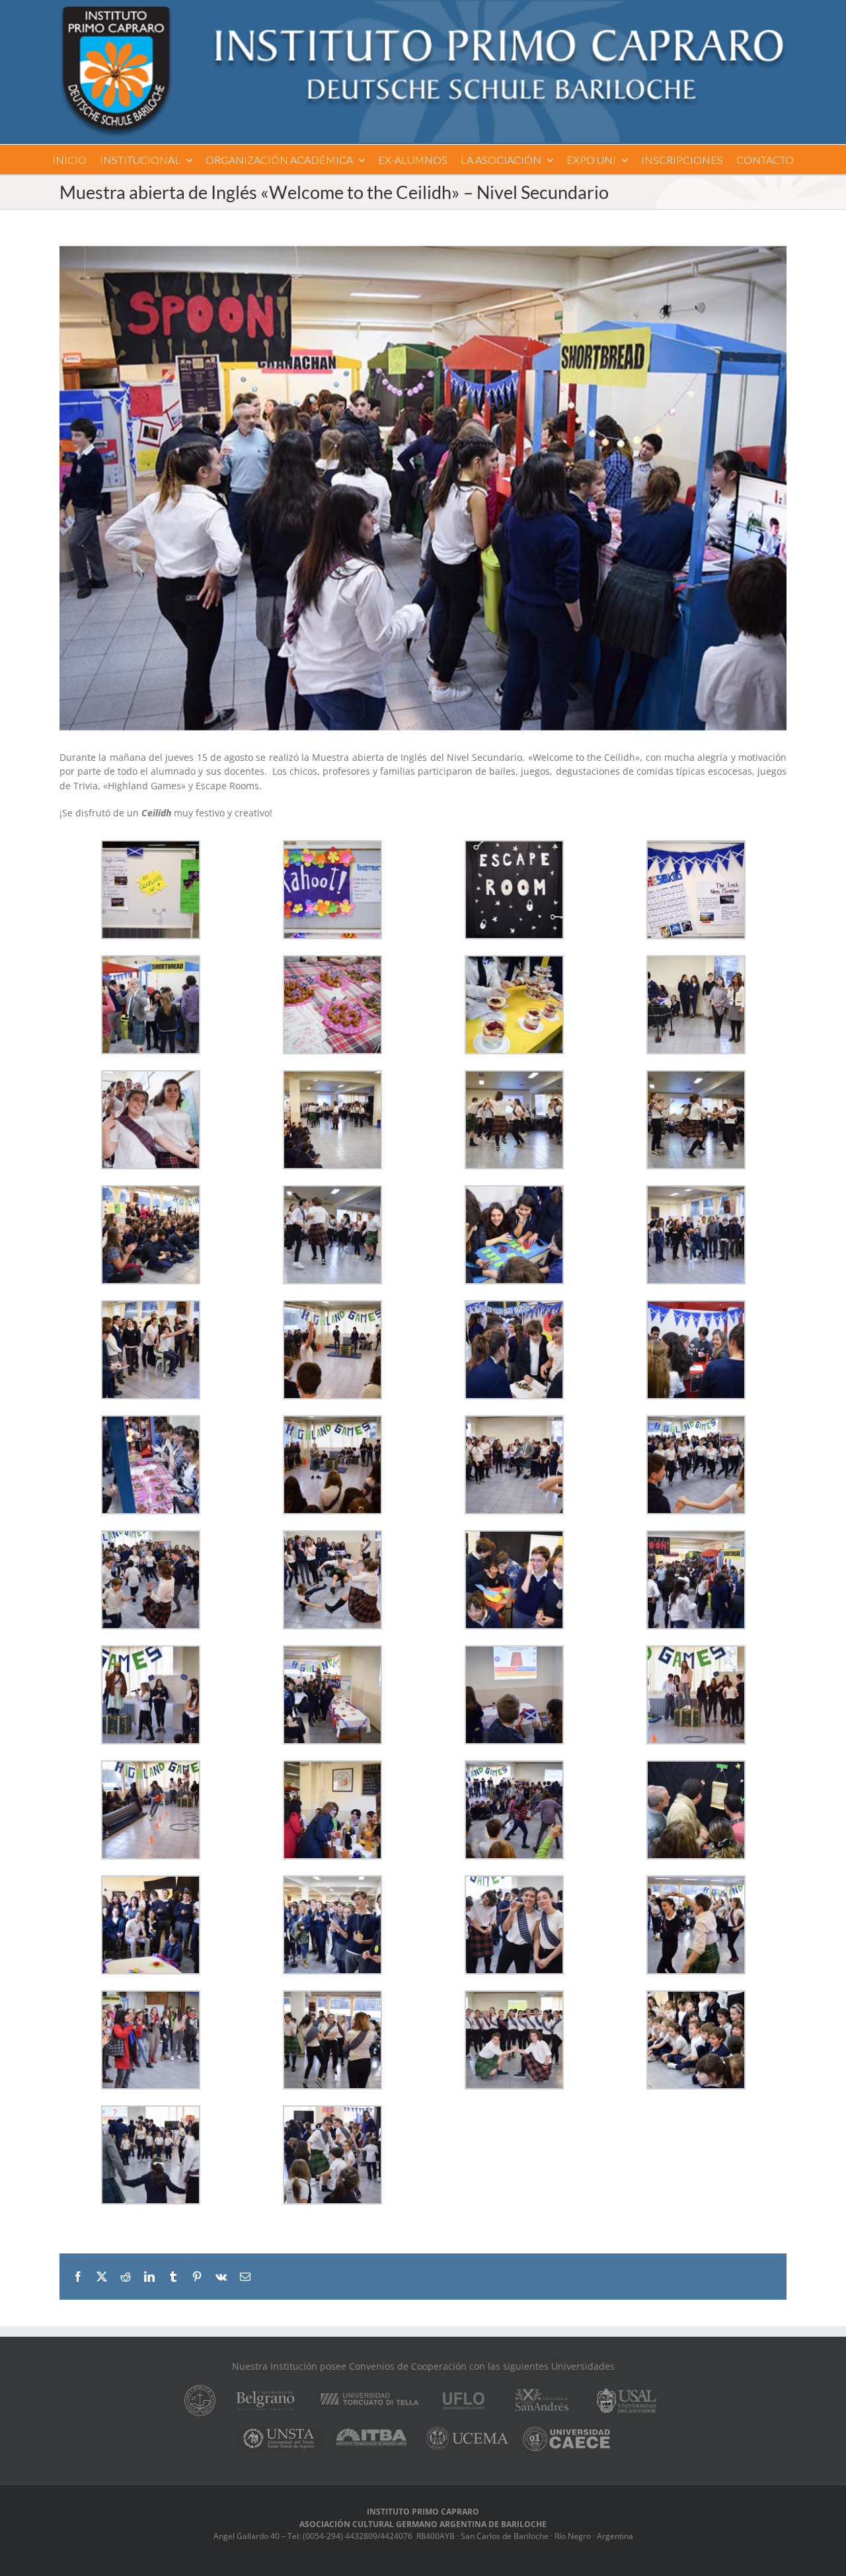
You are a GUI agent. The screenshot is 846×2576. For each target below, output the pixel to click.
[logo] (423, 11)
